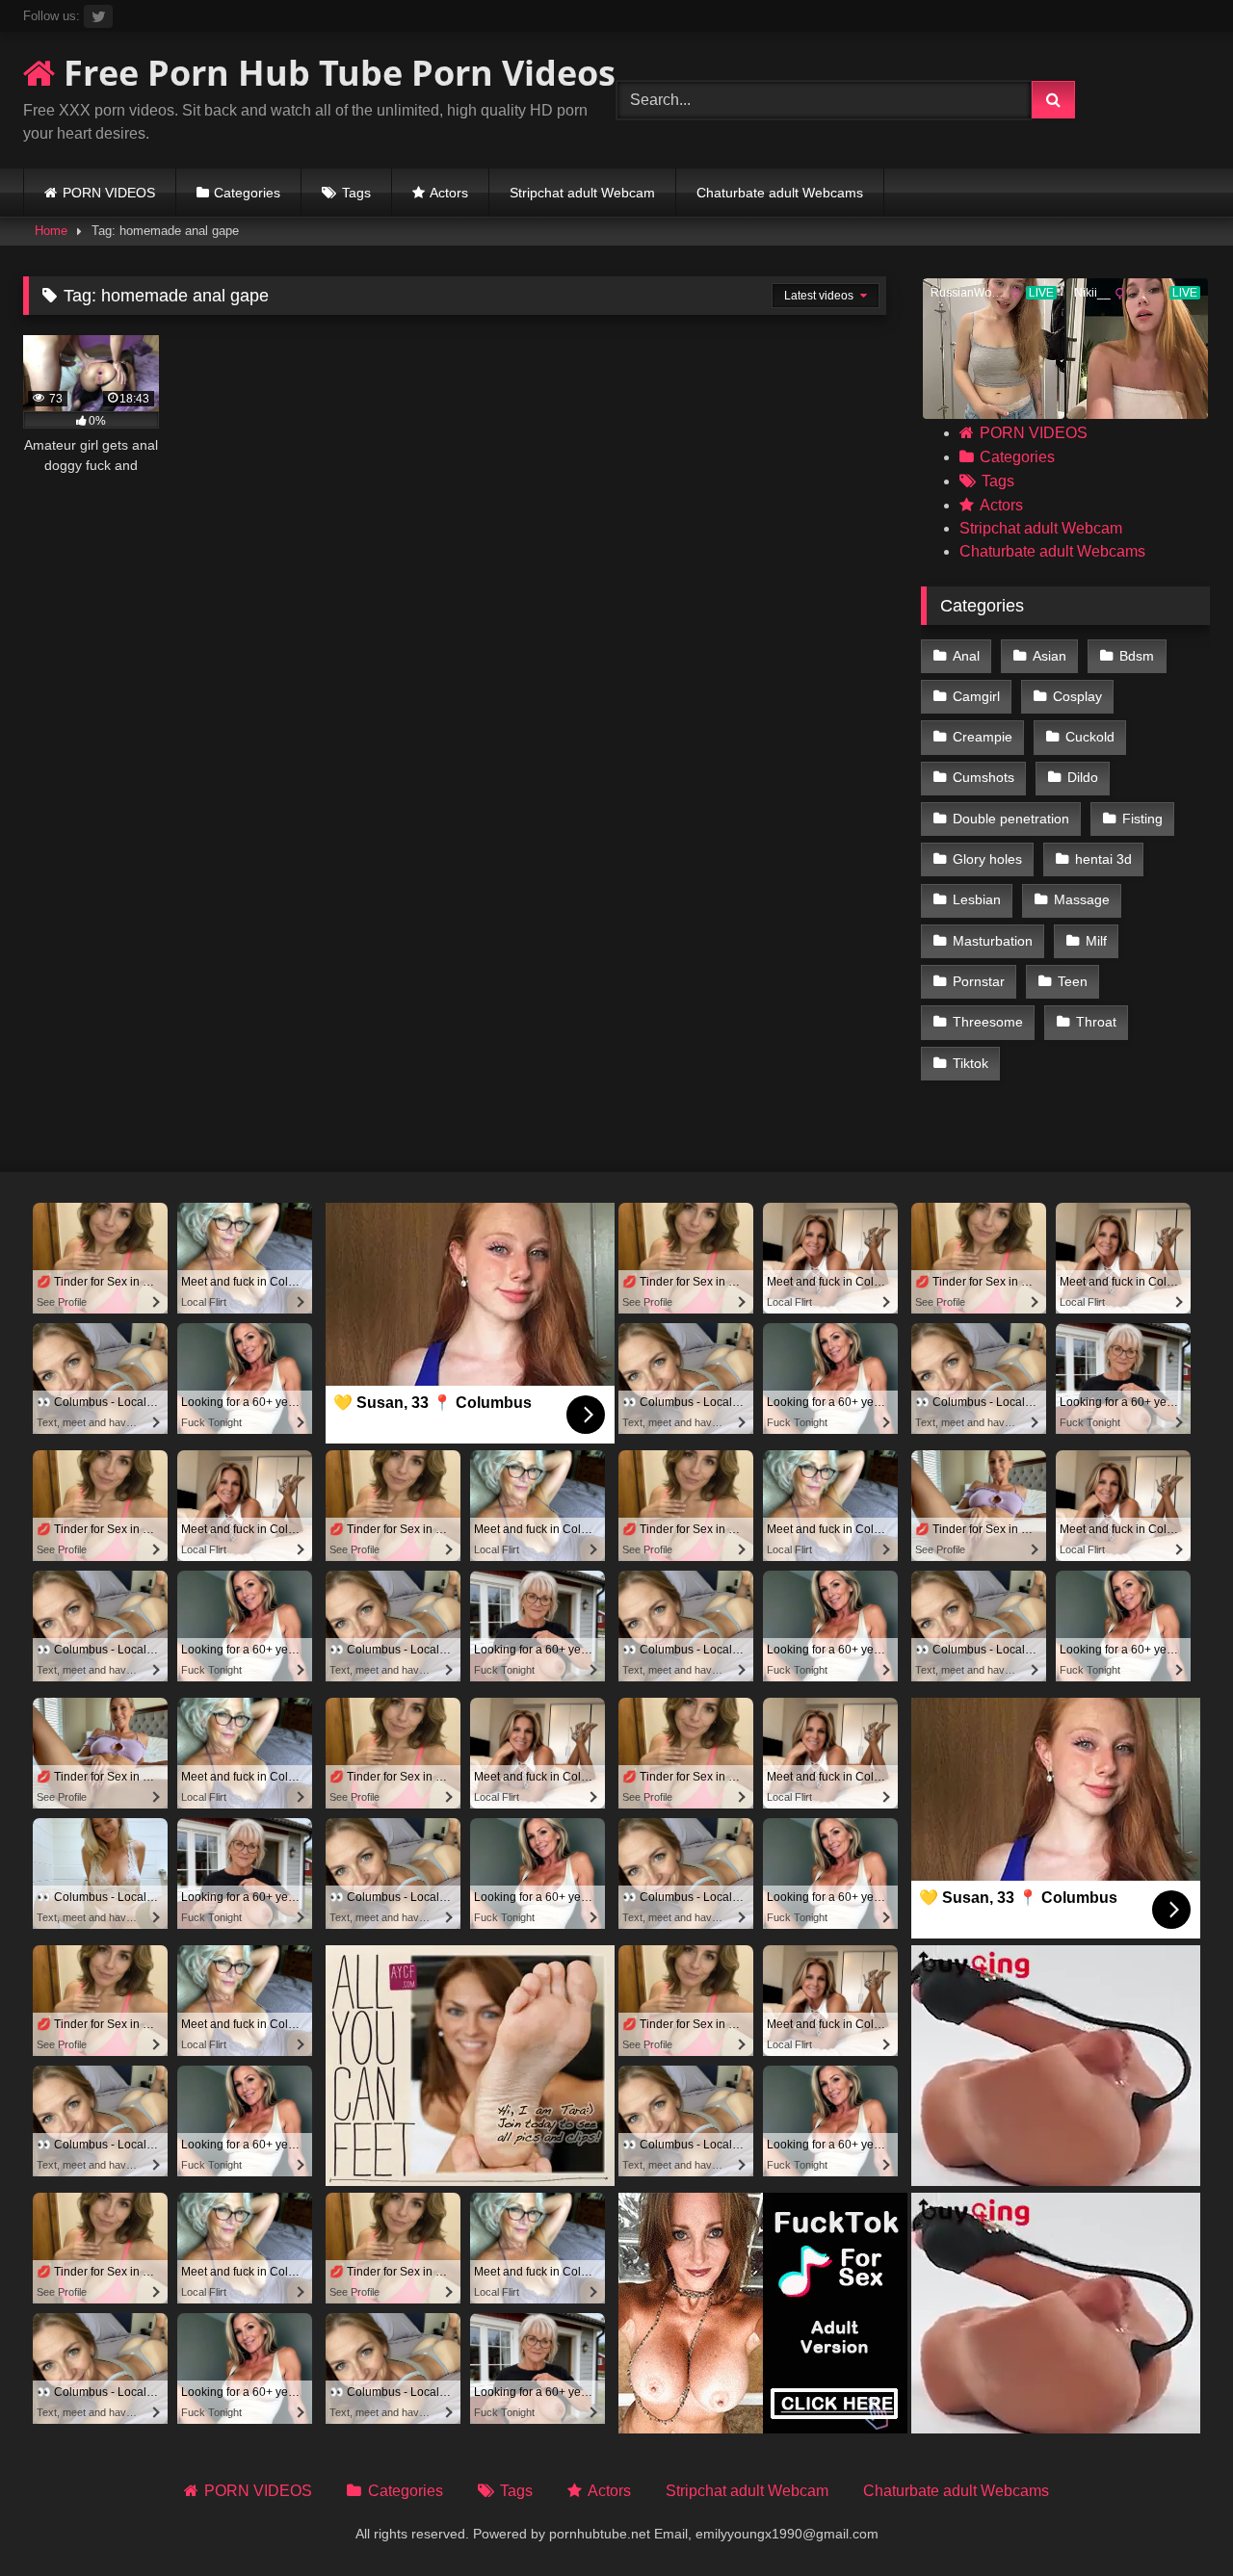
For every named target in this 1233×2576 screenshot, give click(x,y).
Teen (1073, 981)
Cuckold (1090, 737)
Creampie (983, 737)
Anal (966, 656)
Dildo (1083, 777)
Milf (1096, 941)
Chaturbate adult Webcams (780, 193)
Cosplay (1077, 696)
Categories (247, 193)
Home (51, 231)
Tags (356, 193)
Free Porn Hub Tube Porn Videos (335, 73)
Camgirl (976, 696)
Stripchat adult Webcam (582, 193)
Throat (1096, 1022)
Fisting (1142, 819)
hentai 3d (1103, 859)
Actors (449, 193)
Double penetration (1011, 819)
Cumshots (984, 777)
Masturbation (993, 941)
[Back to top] (1173, 2519)
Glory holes (987, 859)
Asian (1049, 656)
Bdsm (1137, 656)
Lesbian (977, 899)
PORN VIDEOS (109, 193)
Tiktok (971, 1063)
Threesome (988, 1022)
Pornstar (979, 981)
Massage (1082, 899)
